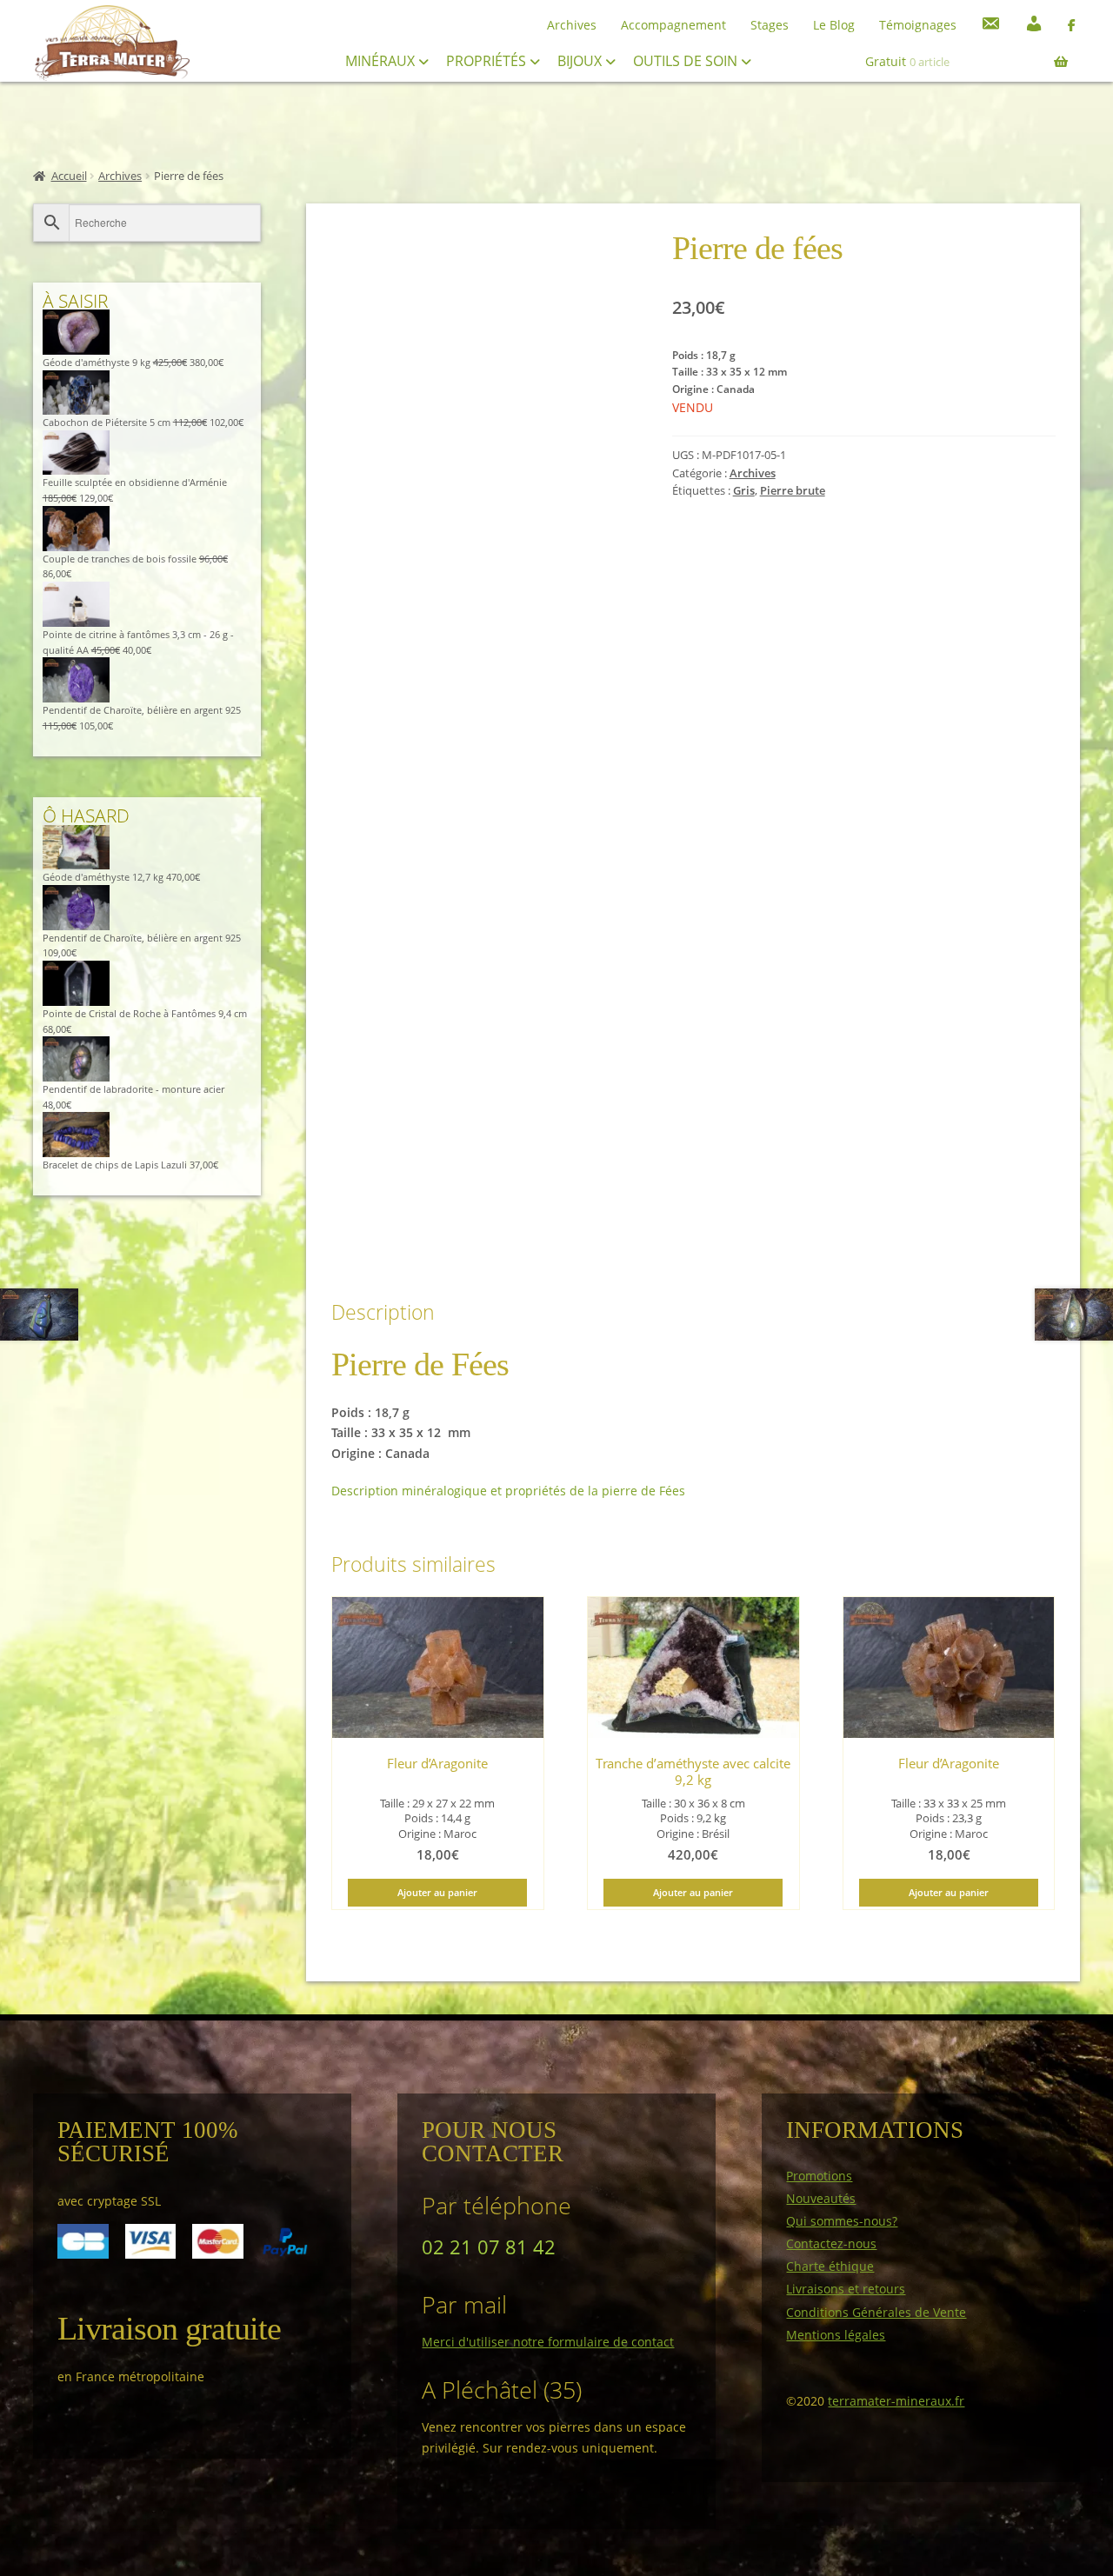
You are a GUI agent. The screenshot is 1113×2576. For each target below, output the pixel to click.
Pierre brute (793, 491)
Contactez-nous (831, 2243)
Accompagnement (673, 25)
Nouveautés (821, 2198)
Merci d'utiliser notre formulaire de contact (548, 2342)
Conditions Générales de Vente (876, 2312)
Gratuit (907, 61)
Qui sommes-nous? (842, 2221)
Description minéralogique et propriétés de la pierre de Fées (508, 1491)
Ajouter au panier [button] (437, 1892)
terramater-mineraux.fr (896, 2401)
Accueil (69, 176)
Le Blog (834, 25)
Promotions (819, 2176)
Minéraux (382, 61)
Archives (572, 25)
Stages (770, 25)
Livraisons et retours (846, 2289)
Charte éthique (830, 2266)
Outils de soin (687, 61)
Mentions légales (836, 2335)
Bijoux (581, 61)
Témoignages (918, 25)
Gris (744, 491)
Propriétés (488, 61)
